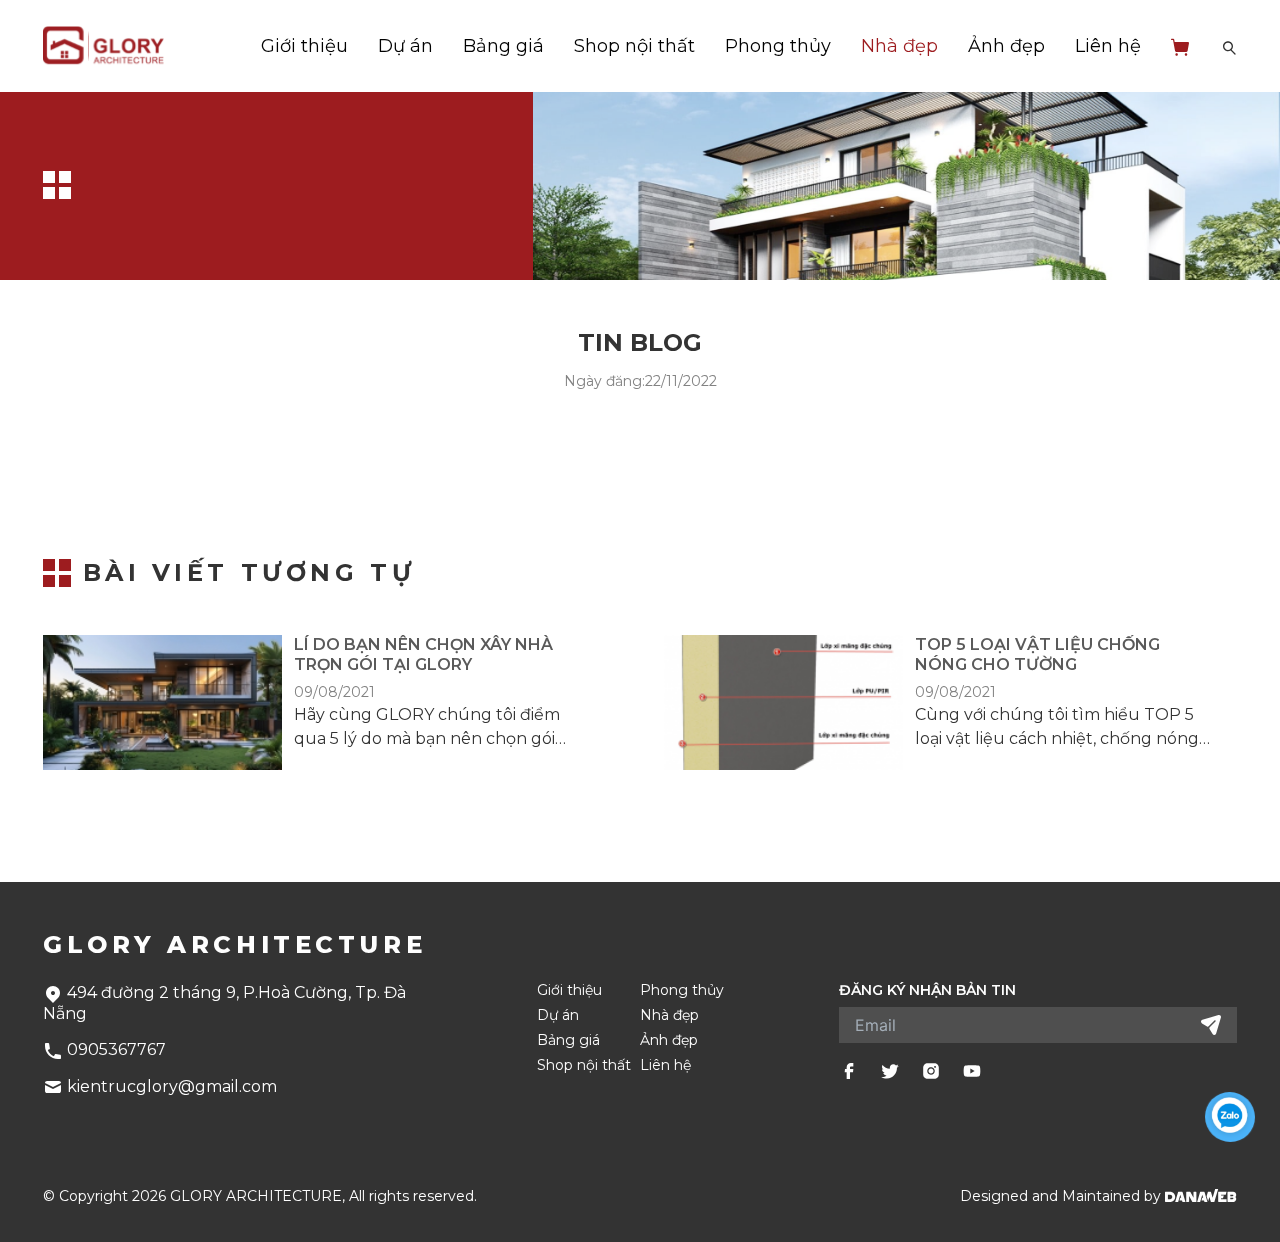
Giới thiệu (304, 46)
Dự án (405, 46)
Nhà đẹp (899, 46)
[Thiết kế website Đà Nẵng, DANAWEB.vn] (1201, 1196)
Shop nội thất (634, 46)
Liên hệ (1108, 46)
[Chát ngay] (1230, 1117)
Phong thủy (778, 46)
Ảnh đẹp (1006, 46)
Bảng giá (503, 46)
